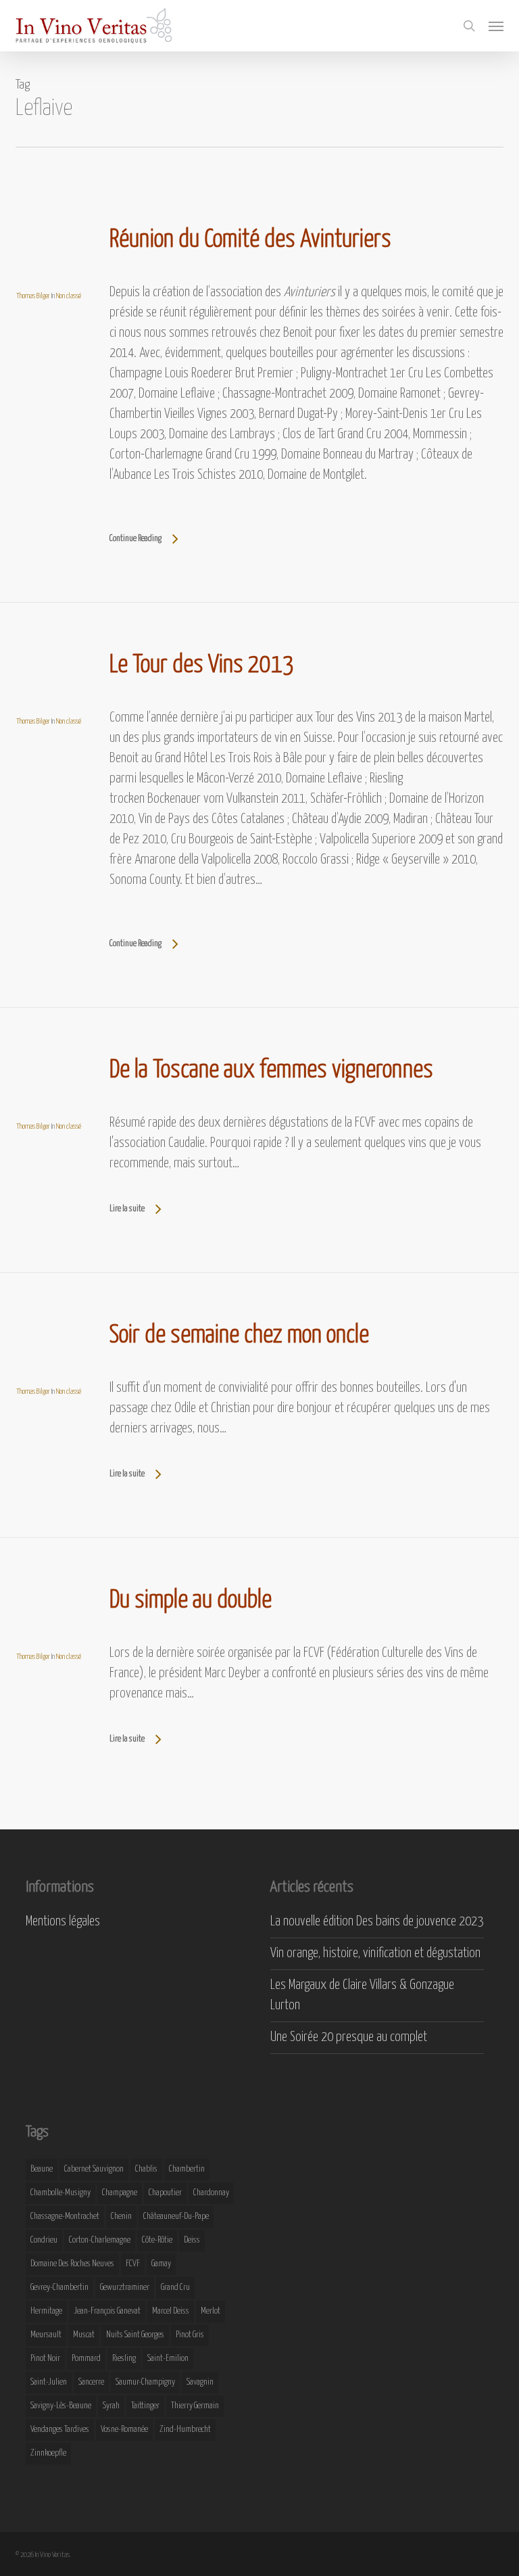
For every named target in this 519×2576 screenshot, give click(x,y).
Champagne (120, 2193)
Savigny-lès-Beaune (61, 2406)
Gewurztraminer (125, 2288)
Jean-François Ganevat (107, 2311)
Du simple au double (191, 1601)
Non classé (69, 296)
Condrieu (44, 2240)
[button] (496, 26)
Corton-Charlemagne (100, 2240)
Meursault (46, 2335)
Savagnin (200, 2382)
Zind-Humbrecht (185, 2430)
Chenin (121, 2217)
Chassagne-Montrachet (65, 2217)
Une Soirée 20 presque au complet (349, 2037)
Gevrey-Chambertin (59, 2288)
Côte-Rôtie (157, 2240)
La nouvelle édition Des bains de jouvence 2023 (377, 1922)
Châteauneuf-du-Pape (176, 2217)
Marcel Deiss (171, 2311)
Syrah (111, 2406)
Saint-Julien (49, 2382)
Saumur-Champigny (145, 2382)
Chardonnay (211, 2193)
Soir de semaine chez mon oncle (239, 1336)
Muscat (84, 2335)
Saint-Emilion (168, 2359)
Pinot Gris (190, 2335)
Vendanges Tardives (60, 2430)
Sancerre (91, 2382)
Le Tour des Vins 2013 (202, 665)
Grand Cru (175, 2288)
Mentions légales (63, 1922)
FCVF (133, 2264)
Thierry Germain (195, 2406)
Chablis (146, 2169)
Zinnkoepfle (48, 2453)
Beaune (42, 2169)
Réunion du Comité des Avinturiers (250, 240)
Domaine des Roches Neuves (72, 2264)
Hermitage (46, 2311)
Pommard (86, 2359)
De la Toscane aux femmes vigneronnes (271, 1071)
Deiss (192, 2240)
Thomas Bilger (33, 296)
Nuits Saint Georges (135, 2335)
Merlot (211, 2311)
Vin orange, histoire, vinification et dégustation (375, 1953)
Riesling (124, 2359)
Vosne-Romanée (124, 2430)
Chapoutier (165, 2193)
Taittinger (145, 2406)
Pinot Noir (45, 2359)
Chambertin (187, 2169)
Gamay (161, 2264)
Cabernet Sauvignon (94, 2169)
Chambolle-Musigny (60, 2193)
